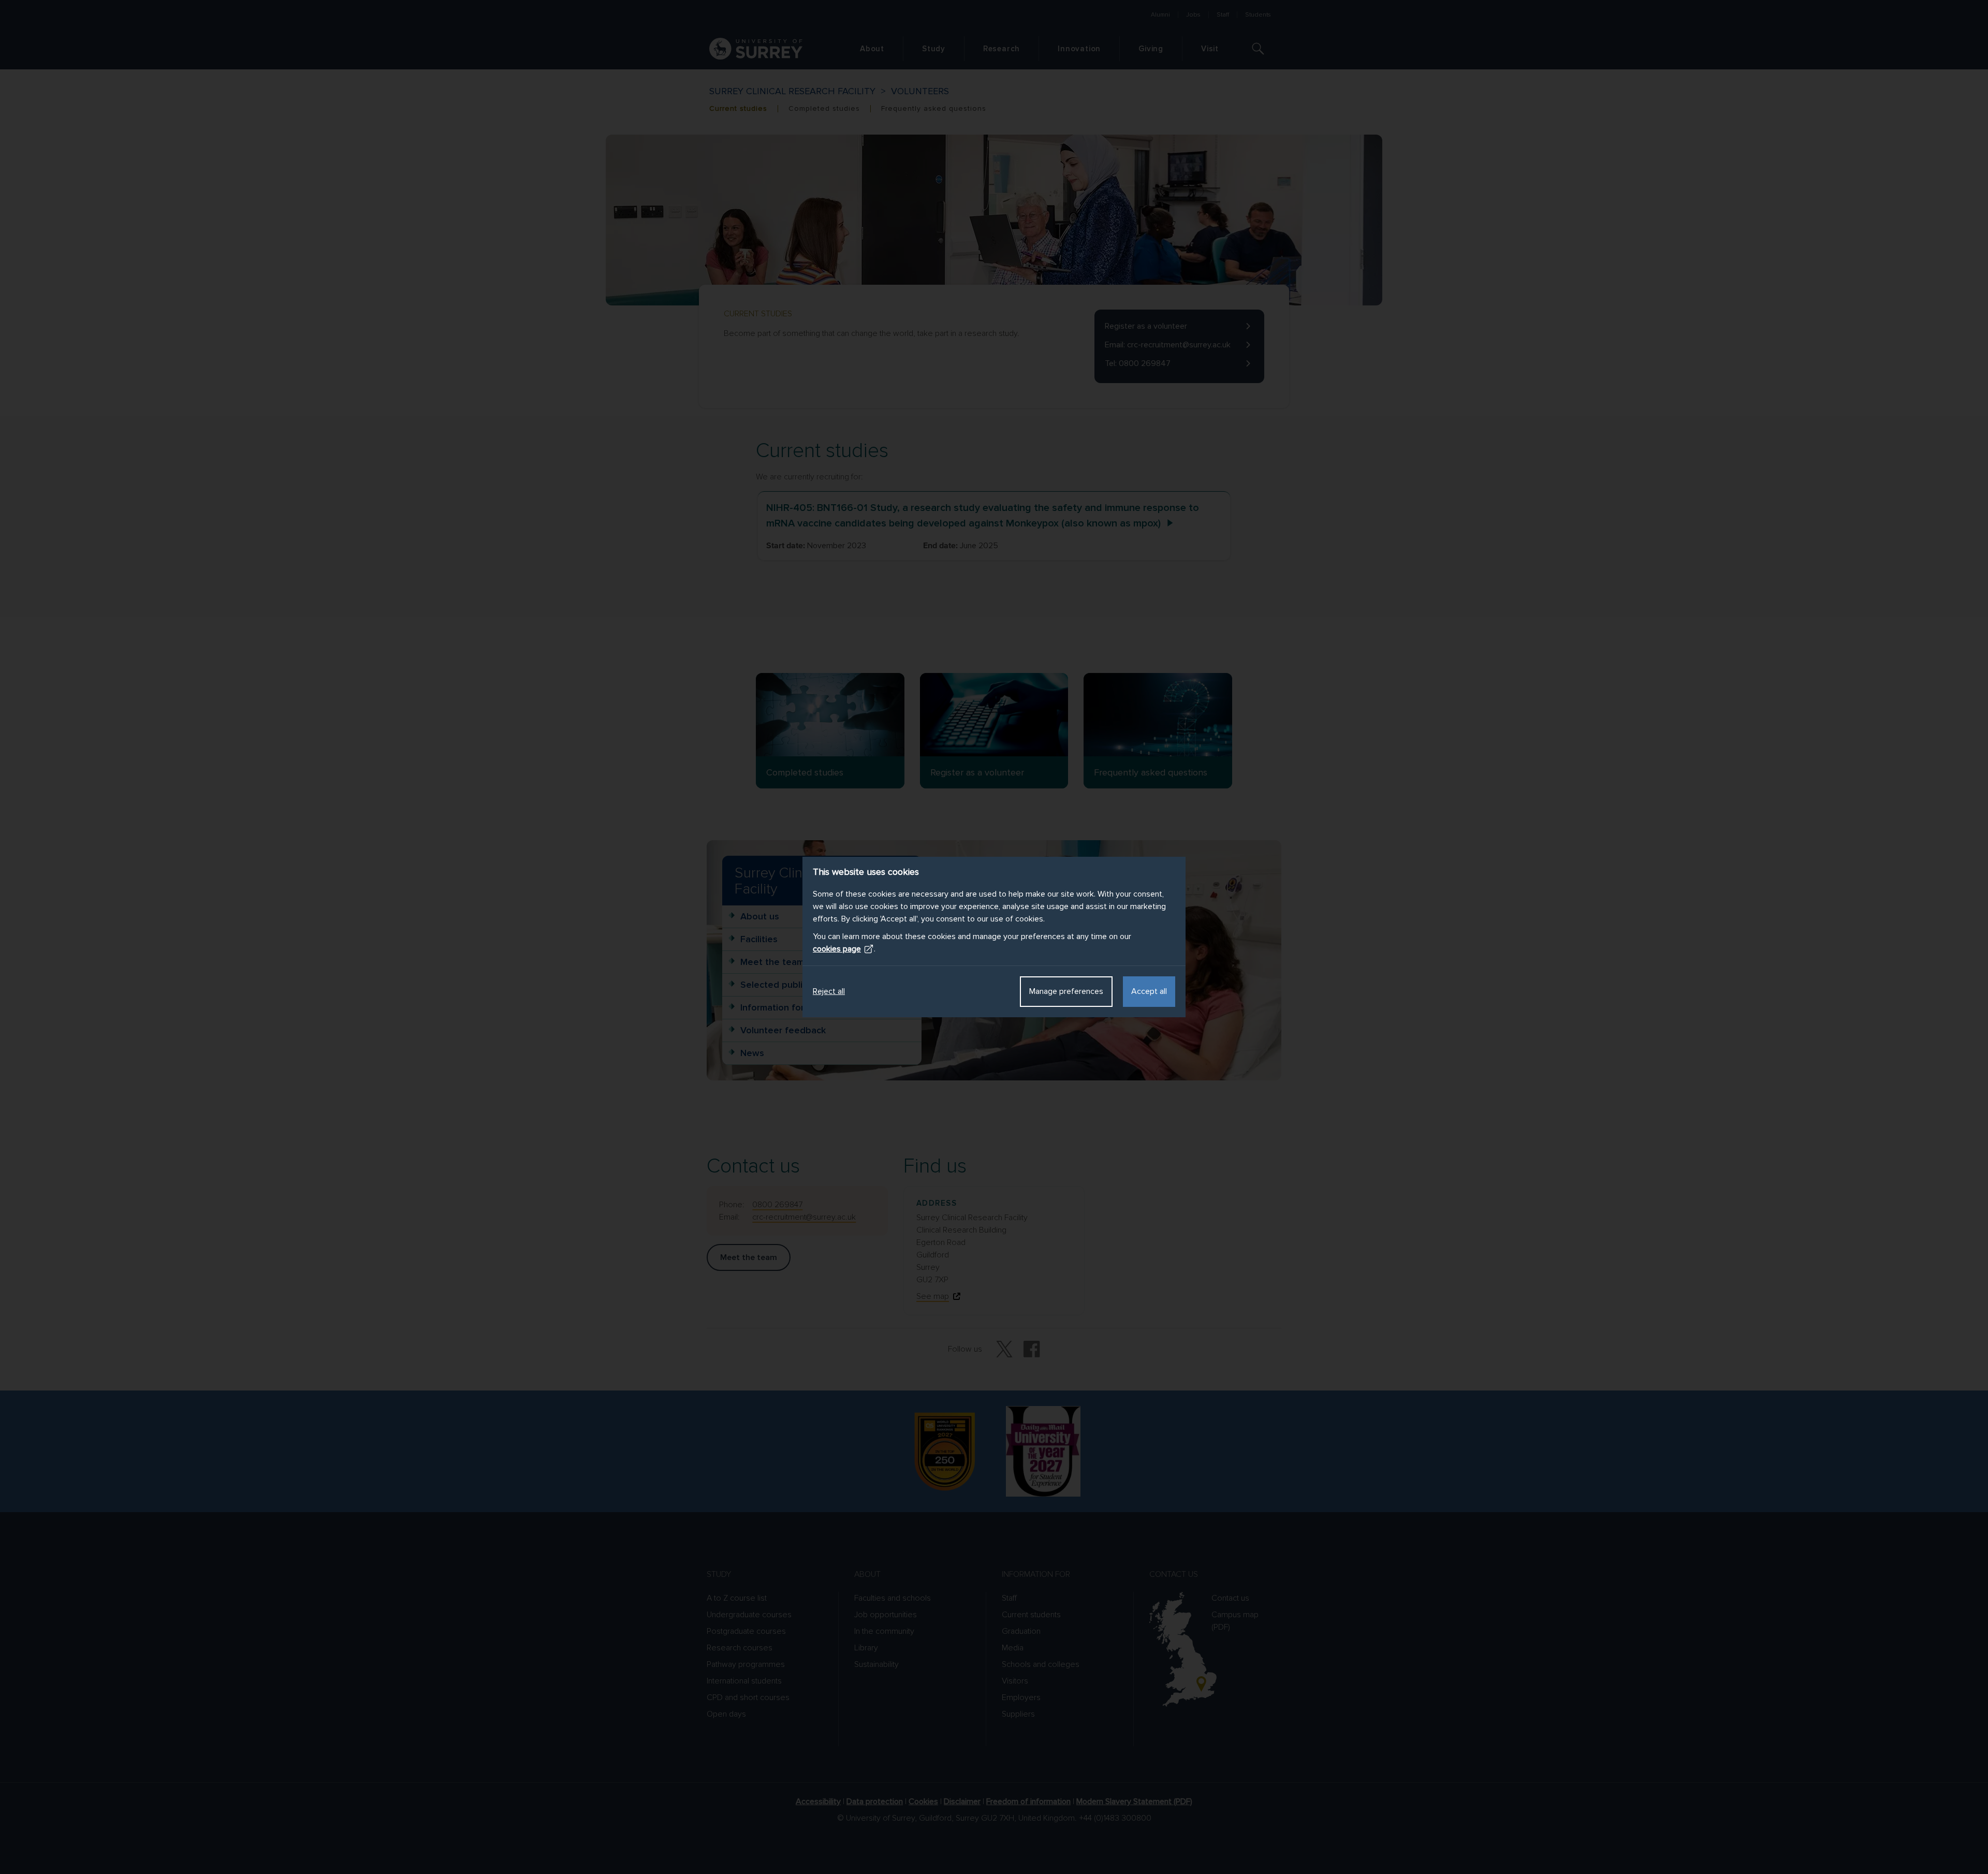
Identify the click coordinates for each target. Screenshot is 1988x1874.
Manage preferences (1066, 991)
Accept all (1149, 991)
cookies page (837, 949)
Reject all (829, 991)
